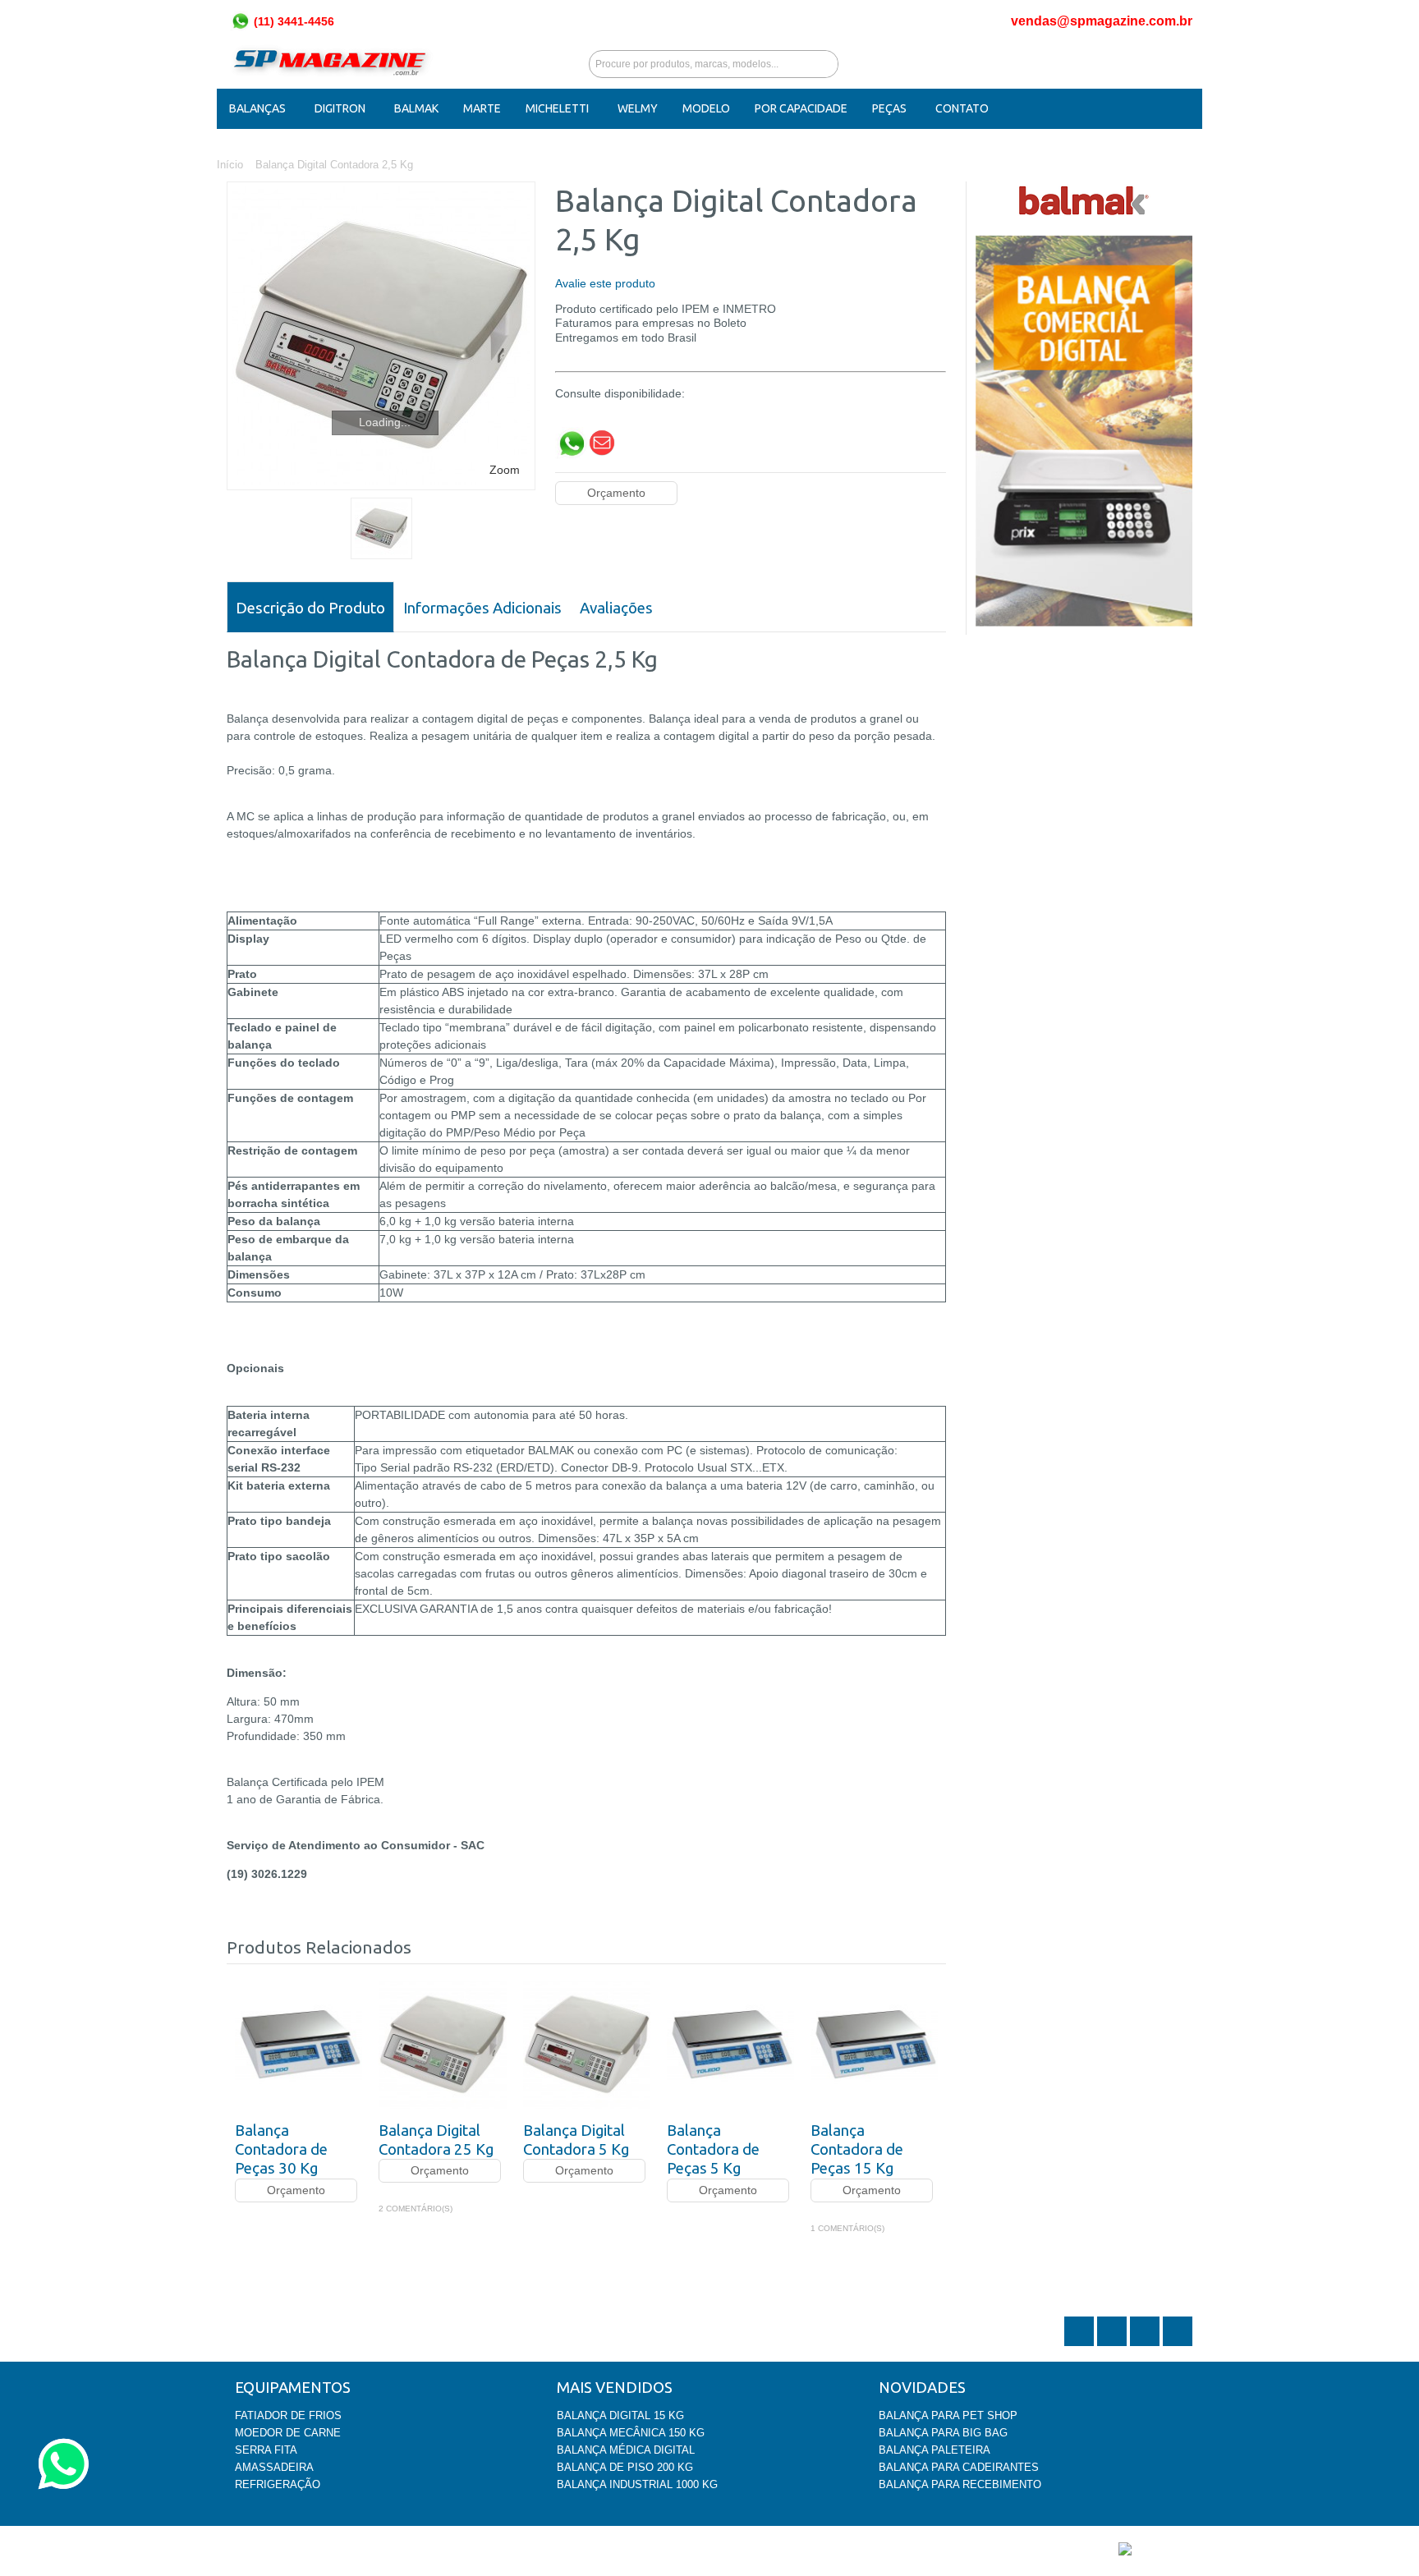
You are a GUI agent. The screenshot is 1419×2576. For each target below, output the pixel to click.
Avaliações (616, 608)
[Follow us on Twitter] (1081, 2344)
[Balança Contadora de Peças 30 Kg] (298, 2044)
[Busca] (824, 64)
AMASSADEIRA (274, 2467)
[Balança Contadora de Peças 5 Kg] (730, 2044)
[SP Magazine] (330, 64)
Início (230, 165)
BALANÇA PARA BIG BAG (943, 2433)
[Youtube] (1178, 2344)
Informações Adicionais (482, 608)
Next (934, 1944)
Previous (908, 1944)
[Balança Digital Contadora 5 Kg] (587, 2044)
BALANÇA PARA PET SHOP (948, 2415)
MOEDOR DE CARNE (288, 2433)
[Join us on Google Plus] (1146, 2344)
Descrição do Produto (310, 608)
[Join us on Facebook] (1114, 2344)
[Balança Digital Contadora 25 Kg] (442, 2044)
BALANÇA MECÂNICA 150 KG (631, 2433)
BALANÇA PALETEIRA (935, 2450)
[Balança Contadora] (381, 528)
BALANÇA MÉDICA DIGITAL (626, 2450)
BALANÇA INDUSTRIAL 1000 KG (637, 2484)
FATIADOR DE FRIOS (288, 2415)
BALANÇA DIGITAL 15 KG (620, 2415)
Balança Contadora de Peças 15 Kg (857, 2150)
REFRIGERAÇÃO (278, 2484)
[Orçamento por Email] (602, 434)
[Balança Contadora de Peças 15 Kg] (874, 2044)
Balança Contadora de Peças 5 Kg (713, 2150)
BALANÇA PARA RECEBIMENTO (960, 2484)
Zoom (505, 470)
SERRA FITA (266, 2450)
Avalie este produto (605, 283)
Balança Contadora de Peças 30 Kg (281, 2150)
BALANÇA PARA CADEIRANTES (959, 2467)
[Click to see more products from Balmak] (1084, 200)
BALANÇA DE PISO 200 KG (625, 2467)
